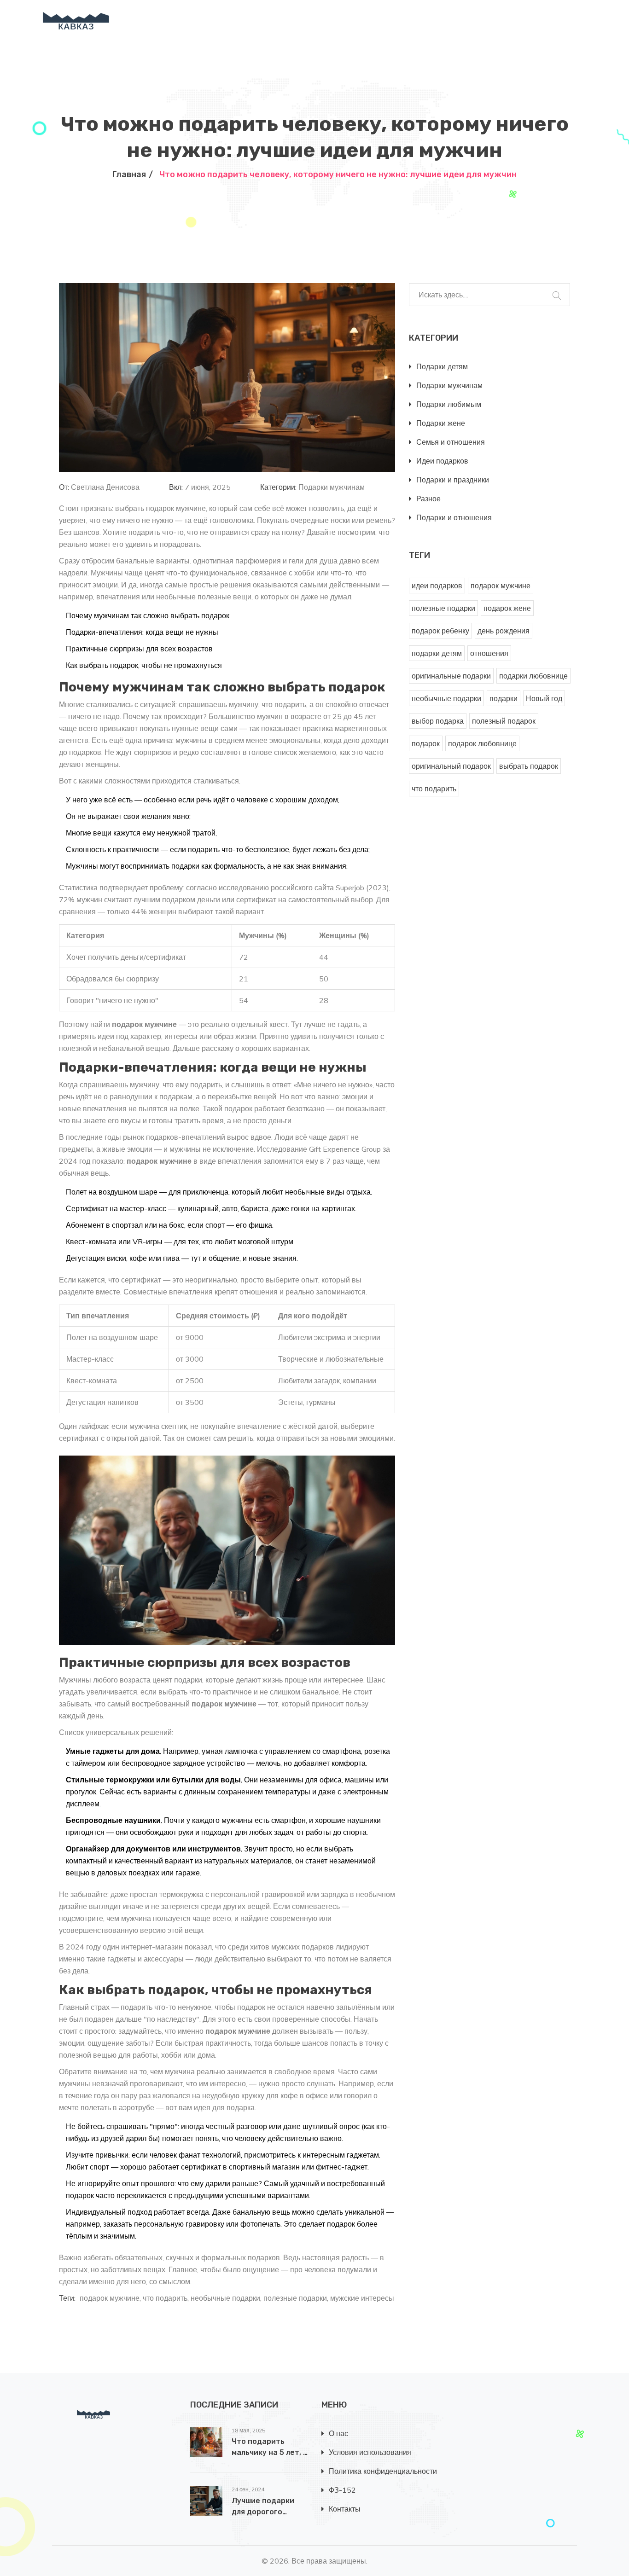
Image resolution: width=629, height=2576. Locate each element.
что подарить (165, 2298)
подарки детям (437, 653)
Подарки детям (442, 366)
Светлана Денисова (105, 487)
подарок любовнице (482, 743)
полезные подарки (295, 2298)
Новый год (544, 698)
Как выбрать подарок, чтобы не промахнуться (144, 665)
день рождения (504, 631)
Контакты (345, 2509)
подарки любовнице (533, 676)
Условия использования (370, 2452)
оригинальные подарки (451, 676)
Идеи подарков (442, 461)
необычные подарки (225, 2298)
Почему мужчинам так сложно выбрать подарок (148, 615)
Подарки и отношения (454, 517)
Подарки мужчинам (332, 487)
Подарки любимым (449, 404)
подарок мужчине (110, 2298)
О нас (338, 2433)
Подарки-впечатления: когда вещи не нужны (142, 632)
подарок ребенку (440, 631)
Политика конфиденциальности (383, 2471)
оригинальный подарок (451, 766)
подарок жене (507, 608)
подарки (504, 698)
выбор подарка (438, 721)
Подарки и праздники (453, 480)
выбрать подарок (529, 766)
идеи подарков (437, 586)
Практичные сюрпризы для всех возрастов (139, 649)
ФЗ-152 (342, 2490)
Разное (428, 499)
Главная (129, 174)
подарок (426, 743)
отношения (489, 653)
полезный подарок (504, 721)
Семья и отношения (451, 442)
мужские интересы (362, 2298)
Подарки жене (441, 423)
